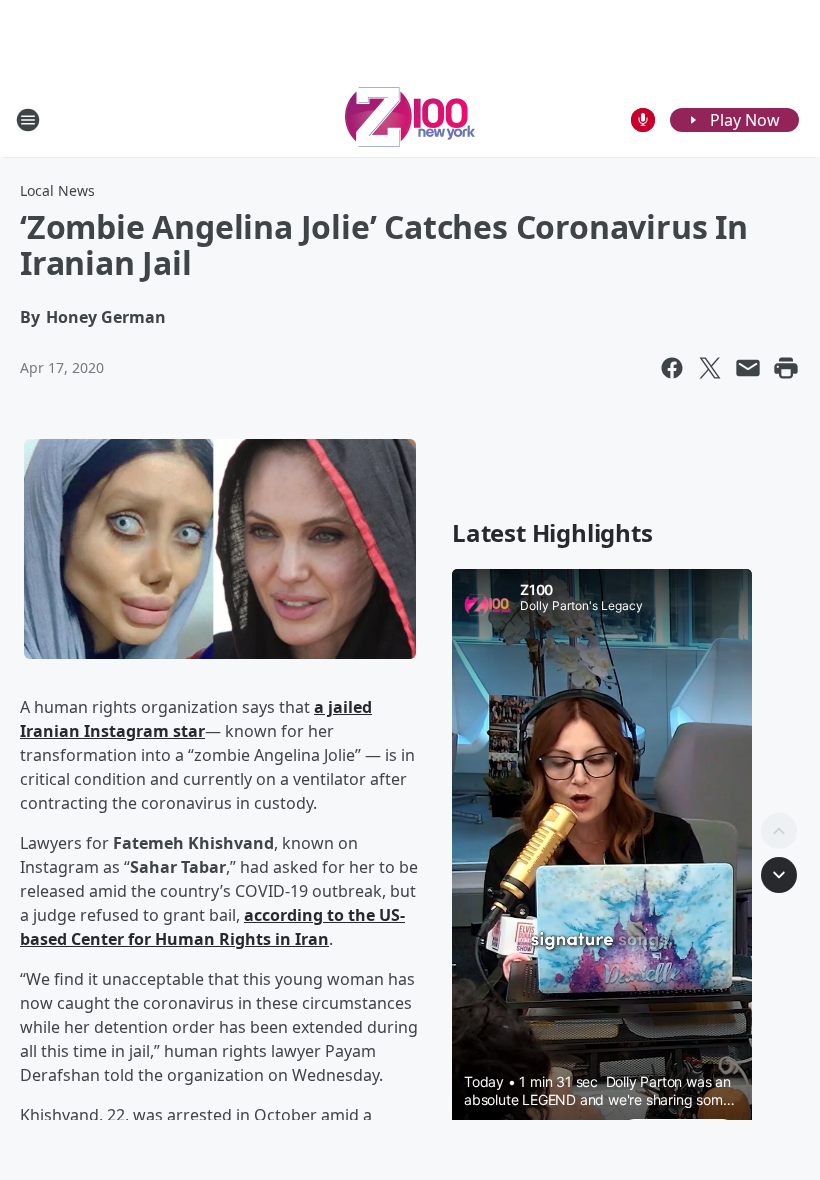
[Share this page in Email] (748, 368)
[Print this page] (786, 368)
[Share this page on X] (710, 368)
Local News (57, 190)
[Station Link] (410, 119)
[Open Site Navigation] (28, 120)
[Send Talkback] (643, 120)
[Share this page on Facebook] (672, 368)
